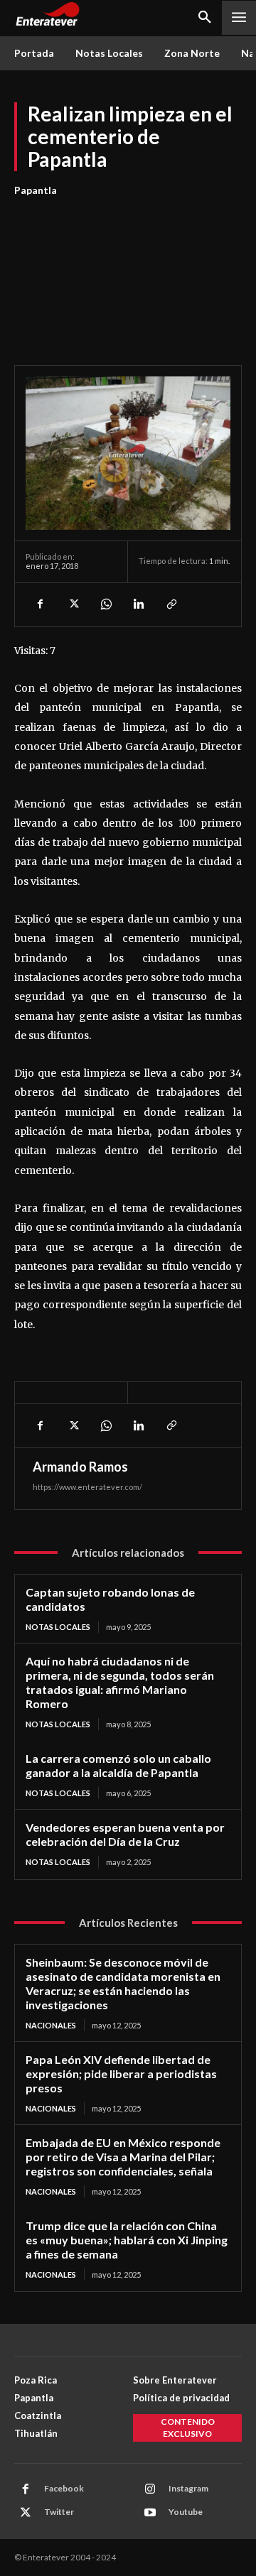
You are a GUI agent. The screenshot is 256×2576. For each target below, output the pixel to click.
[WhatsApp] (105, 604)
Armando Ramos (80, 1467)
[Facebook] (40, 604)
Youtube (186, 2512)
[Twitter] (73, 604)
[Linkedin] (138, 604)
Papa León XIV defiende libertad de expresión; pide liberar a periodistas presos (121, 2074)
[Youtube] (150, 2513)
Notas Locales (58, 1627)
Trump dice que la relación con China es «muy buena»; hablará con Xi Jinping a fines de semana (127, 2240)
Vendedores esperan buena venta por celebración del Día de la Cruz (125, 1834)
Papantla (36, 190)
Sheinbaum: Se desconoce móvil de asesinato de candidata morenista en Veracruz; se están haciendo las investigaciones (123, 1983)
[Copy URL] (171, 604)
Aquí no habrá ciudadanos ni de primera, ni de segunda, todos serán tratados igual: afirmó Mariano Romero (120, 1682)
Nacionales (51, 2025)
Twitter (59, 2512)
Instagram (188, 2488)
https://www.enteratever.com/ (87, 1487)
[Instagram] (150, 2489)
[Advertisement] (128, 273)
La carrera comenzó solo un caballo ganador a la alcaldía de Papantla (118, 1765)
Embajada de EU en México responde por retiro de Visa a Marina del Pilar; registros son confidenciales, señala (123, 2157)
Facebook (64, 2488)
